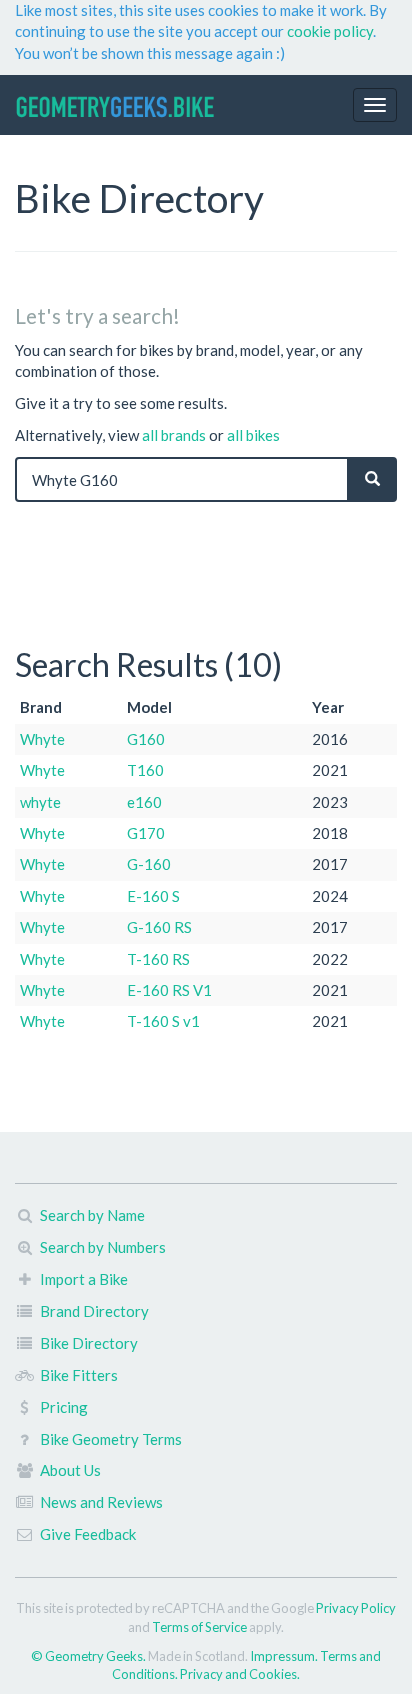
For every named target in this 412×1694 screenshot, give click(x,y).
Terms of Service (199, 1627)
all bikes (253, 435)
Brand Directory (94, 1311)
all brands (174, 435)
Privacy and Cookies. (240, 1674)
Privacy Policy (356, 1608)
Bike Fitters (79, 1375)
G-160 (149, 864)
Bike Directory (89, 1343)
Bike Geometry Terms (111, 1439)
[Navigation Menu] (375, 105)
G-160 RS (159, 927)
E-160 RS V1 (169, 990)
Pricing (64, 1407)
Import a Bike (84, 1279)
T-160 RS (158, 959)
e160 (144, 802)
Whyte (42, 739)
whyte (40, 802)
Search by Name (92, 1215)
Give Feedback (88, 1534)
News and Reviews (101, 1502)
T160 (145, 770)
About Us (70, 1470)
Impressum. (285, 1656)
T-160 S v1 (163, 1021)
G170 (146, 833)
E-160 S (153, 896)
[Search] (372, 479)
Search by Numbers (103, 1247)
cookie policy (330, 31)
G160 (146, 739)
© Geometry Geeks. (89, 1656)
